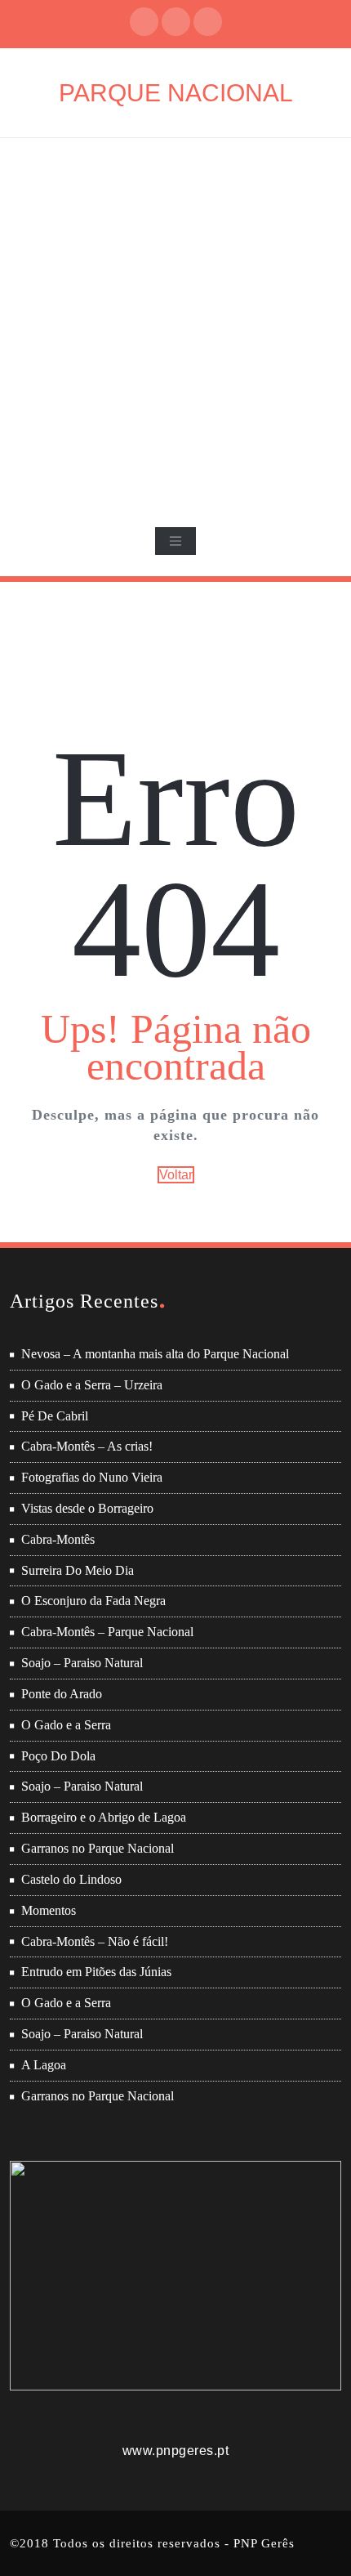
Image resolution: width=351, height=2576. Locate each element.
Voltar (176, 1175)
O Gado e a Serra (66, 1725)
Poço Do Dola (58, 1756)
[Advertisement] (175, 322)
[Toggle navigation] (175, 541)
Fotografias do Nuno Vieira (92, 1477)
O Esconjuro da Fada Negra (93, 1601)
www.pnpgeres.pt (176, 2451)
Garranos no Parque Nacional (98, 1848)
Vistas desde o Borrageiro (87, 1508)
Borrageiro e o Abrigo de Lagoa (104, 1817)
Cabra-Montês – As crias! (87, 1446)
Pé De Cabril (55, 1416)
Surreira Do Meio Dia (78, 1570)
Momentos (49, 1910)
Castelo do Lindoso (71, 1879)
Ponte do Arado (62, 1694)
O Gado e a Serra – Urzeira (92, 1385)
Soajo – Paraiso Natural (82, 1663)
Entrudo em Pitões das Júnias (96, 1972)
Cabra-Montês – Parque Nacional (107, 1632)
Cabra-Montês (58, 1539)
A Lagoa (44, 2065)
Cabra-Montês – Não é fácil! (95, 1941)
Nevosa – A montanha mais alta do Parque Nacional (155, 1354)
